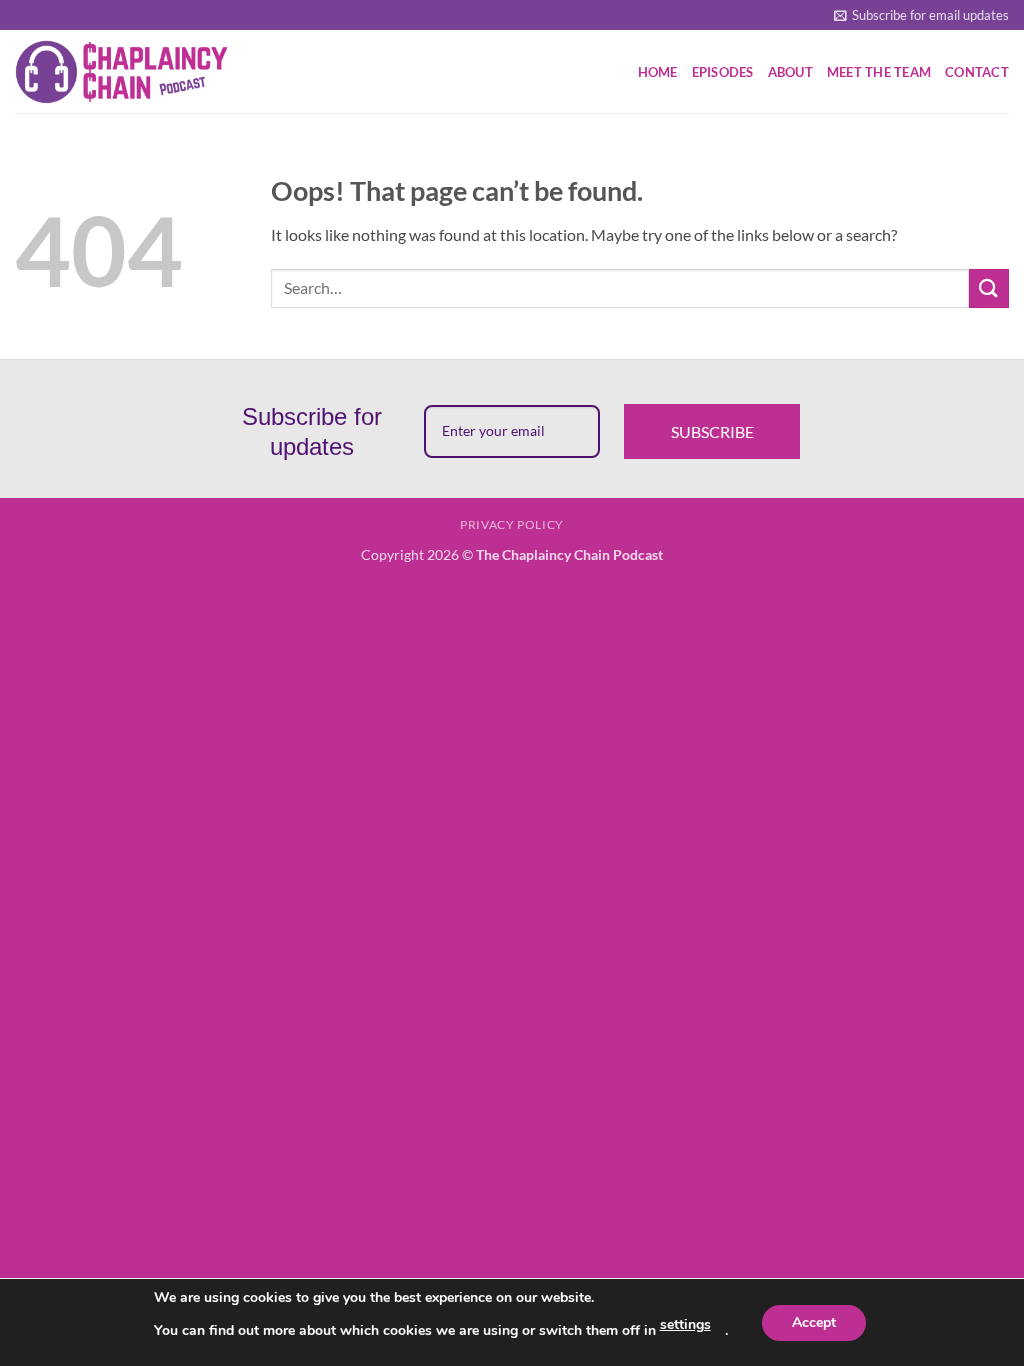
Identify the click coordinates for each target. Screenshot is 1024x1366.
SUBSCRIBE (712, 431)
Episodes (723, 72)
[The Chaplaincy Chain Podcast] (123, 71)
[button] (921, 15)
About (790, 72)
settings (685, 1324)
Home (658, 72)
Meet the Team (879, 72)
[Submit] (989, 288)
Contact (977, 72)
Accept (814, 1322)
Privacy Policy (512, 524)
